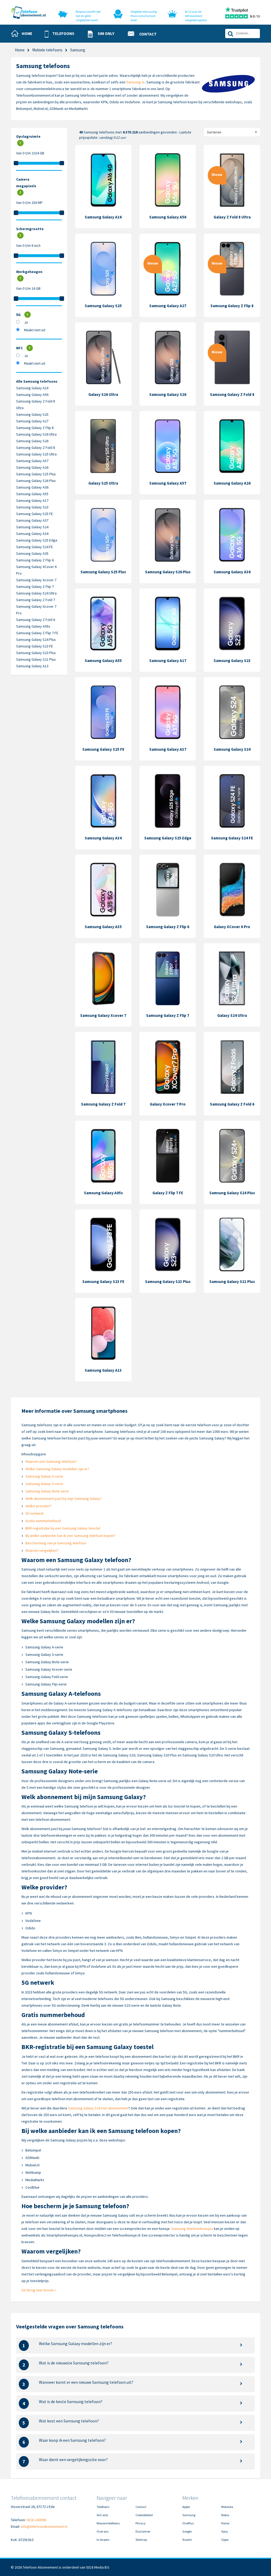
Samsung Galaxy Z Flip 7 (35, 587)
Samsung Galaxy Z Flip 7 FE (37, 633)
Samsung (189, 2515)
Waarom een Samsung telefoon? (51, 1461)
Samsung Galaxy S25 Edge (37, 540)
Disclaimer (143, 2531)
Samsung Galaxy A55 (32, 494)
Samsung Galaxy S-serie (44, 1484)
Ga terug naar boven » (39, 2290)
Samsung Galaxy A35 (32, 553)
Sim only (102, 2515)
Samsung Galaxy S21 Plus (36, 659)
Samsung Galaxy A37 (32, 520)
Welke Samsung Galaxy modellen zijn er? (57, 1469)
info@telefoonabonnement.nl (44, 2526)
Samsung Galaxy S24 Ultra (36, 593)
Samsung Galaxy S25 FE (35, 514)
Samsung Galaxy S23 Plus (36, 653)
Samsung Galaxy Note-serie (47, 1491)
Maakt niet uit (35, 330)
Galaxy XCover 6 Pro (232, 927)
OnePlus (188, 2523)
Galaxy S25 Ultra (103, 483)
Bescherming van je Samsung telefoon (56, 1543)
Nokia (225, 2515)
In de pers (103, 2540)
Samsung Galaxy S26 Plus (36, 481)
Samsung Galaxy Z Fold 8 (36, 448)
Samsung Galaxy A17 (32, 500)
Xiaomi (187, 2540)
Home (20, 50)
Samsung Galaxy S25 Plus (36, 474)
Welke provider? (38, 1506)
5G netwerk (35, 1513)
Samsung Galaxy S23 (32, 507)
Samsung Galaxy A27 (32, 421)
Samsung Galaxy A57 (32, 461)
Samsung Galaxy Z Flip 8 (35, 428)
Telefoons (103, 2507)
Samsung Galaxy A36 (32, 487)
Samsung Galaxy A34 (32, 534)
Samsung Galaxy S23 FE (35, 646)
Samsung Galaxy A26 (32, 467)
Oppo (225, 2540)
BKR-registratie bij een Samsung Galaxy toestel (63, 1528)
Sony (225, 2531)
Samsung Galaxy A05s (33, 626)
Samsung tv (135, 82)
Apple (186, 2507)
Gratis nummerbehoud (43, 1521)
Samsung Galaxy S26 (32, 441)
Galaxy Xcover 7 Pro (168, 1104)
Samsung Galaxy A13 (32, 666)
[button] (62, 34)
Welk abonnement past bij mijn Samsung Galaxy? (64, 1499)
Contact (141, 2507)
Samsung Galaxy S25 (32, 414)
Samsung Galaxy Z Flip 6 (35, 560)
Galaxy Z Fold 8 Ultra (232, 217)
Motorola (227, 2507)
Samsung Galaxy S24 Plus (36, 639)
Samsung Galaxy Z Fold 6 (36, 620)
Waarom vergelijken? (42, 1550)
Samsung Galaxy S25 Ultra (36, 454)
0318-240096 (36, 2520)
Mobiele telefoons (47, 50)
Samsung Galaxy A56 (32, 395)
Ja (26, 322)
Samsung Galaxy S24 (32, 527)
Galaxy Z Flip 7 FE (168, 1193)
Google (187, 2531)
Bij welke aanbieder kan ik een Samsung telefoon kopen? (70, 1536)
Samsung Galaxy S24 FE (35, 547)
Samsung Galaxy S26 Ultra (36, 434)
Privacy (141, 2523)
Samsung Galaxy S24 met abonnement (98, 2108)
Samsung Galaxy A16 (32, 388)
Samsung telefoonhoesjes (192, 2229)
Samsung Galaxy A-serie (44, 1476)
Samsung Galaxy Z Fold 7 (36, 600)
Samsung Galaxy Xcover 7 (36, 580)
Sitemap (141, 2540)
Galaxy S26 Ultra (103, 394)
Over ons (103, 2531)
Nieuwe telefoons (108, 2523)
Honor (225, 2523)
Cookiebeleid (144, 2515)
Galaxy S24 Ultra (232, 1015)
